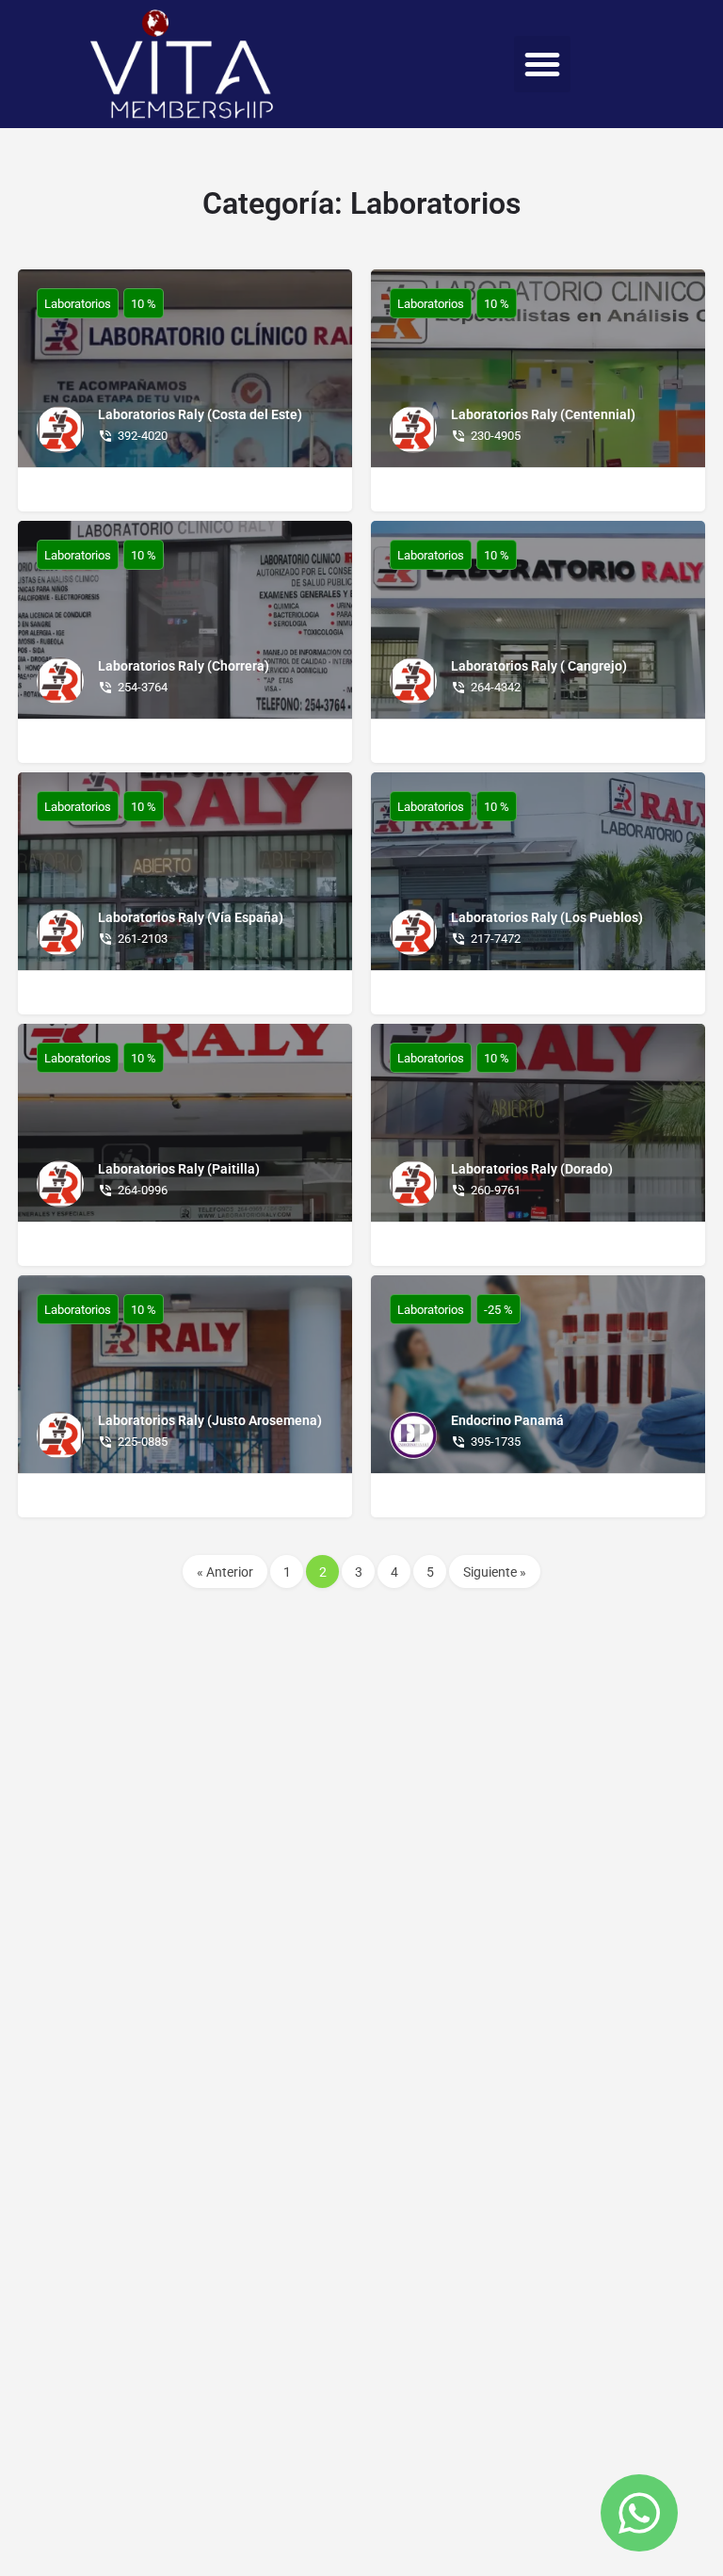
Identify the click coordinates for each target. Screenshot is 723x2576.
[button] (542, 64)
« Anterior (225, 1572)
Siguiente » (495, 1572)
